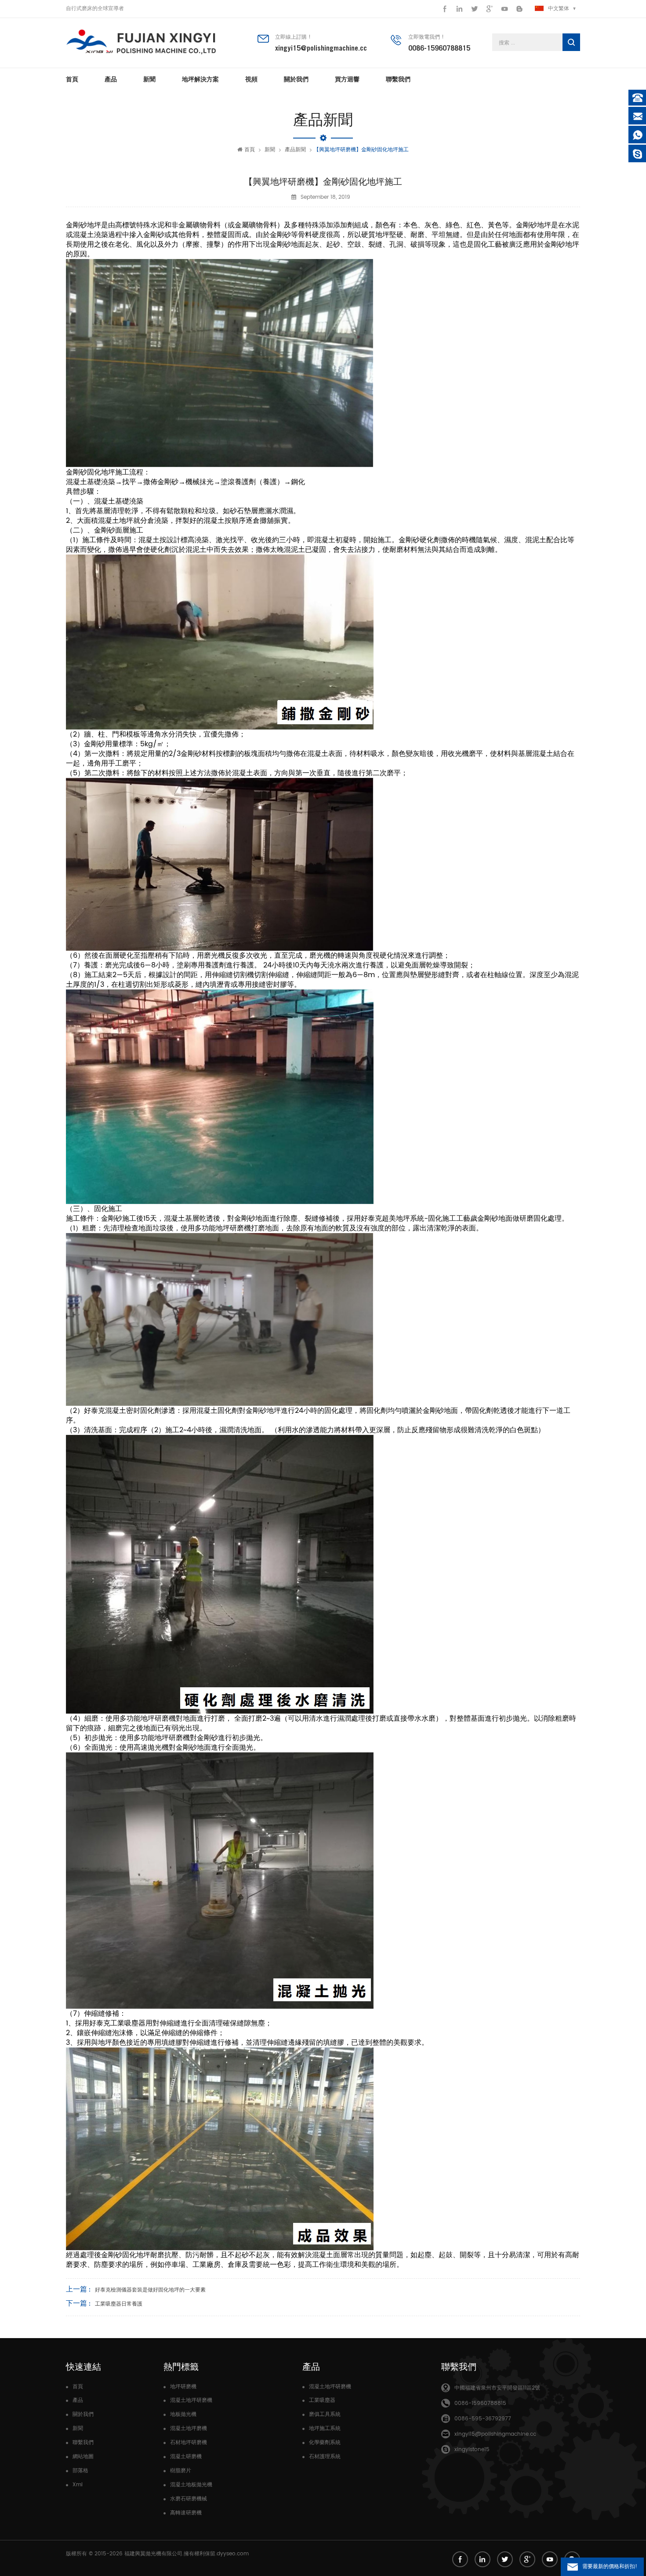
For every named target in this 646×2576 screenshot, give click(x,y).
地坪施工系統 (325, 2428)
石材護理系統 (325, 2457)
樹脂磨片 (181, 2471)
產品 (111, 79)
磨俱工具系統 (325, 2414)
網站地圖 (83, 2457)
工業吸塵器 (322, 2400)
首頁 (72, 79)
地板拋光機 (183, 2414)
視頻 (251, 79)
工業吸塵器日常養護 (119, 2304)
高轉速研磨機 (186, 2513)
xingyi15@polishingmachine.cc (321, 48)
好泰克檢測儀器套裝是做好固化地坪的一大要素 (150, 2290)
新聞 (149, 79)
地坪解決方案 (200, 79)
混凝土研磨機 (186, 2457)
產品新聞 (295, 150)
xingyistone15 (472, 2450)
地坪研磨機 (183, 2387)
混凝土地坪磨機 (189, 2428)
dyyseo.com (233, 2554)
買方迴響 (347, 79)
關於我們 (296, 79)
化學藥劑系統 (325, 2443)
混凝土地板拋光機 (191, 2485)
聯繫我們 (398, 79)
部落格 (80, 2471)
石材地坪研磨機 (189, 2443)
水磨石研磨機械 (189, 2499)
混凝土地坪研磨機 (191, 2400)
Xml (78, 2485)
